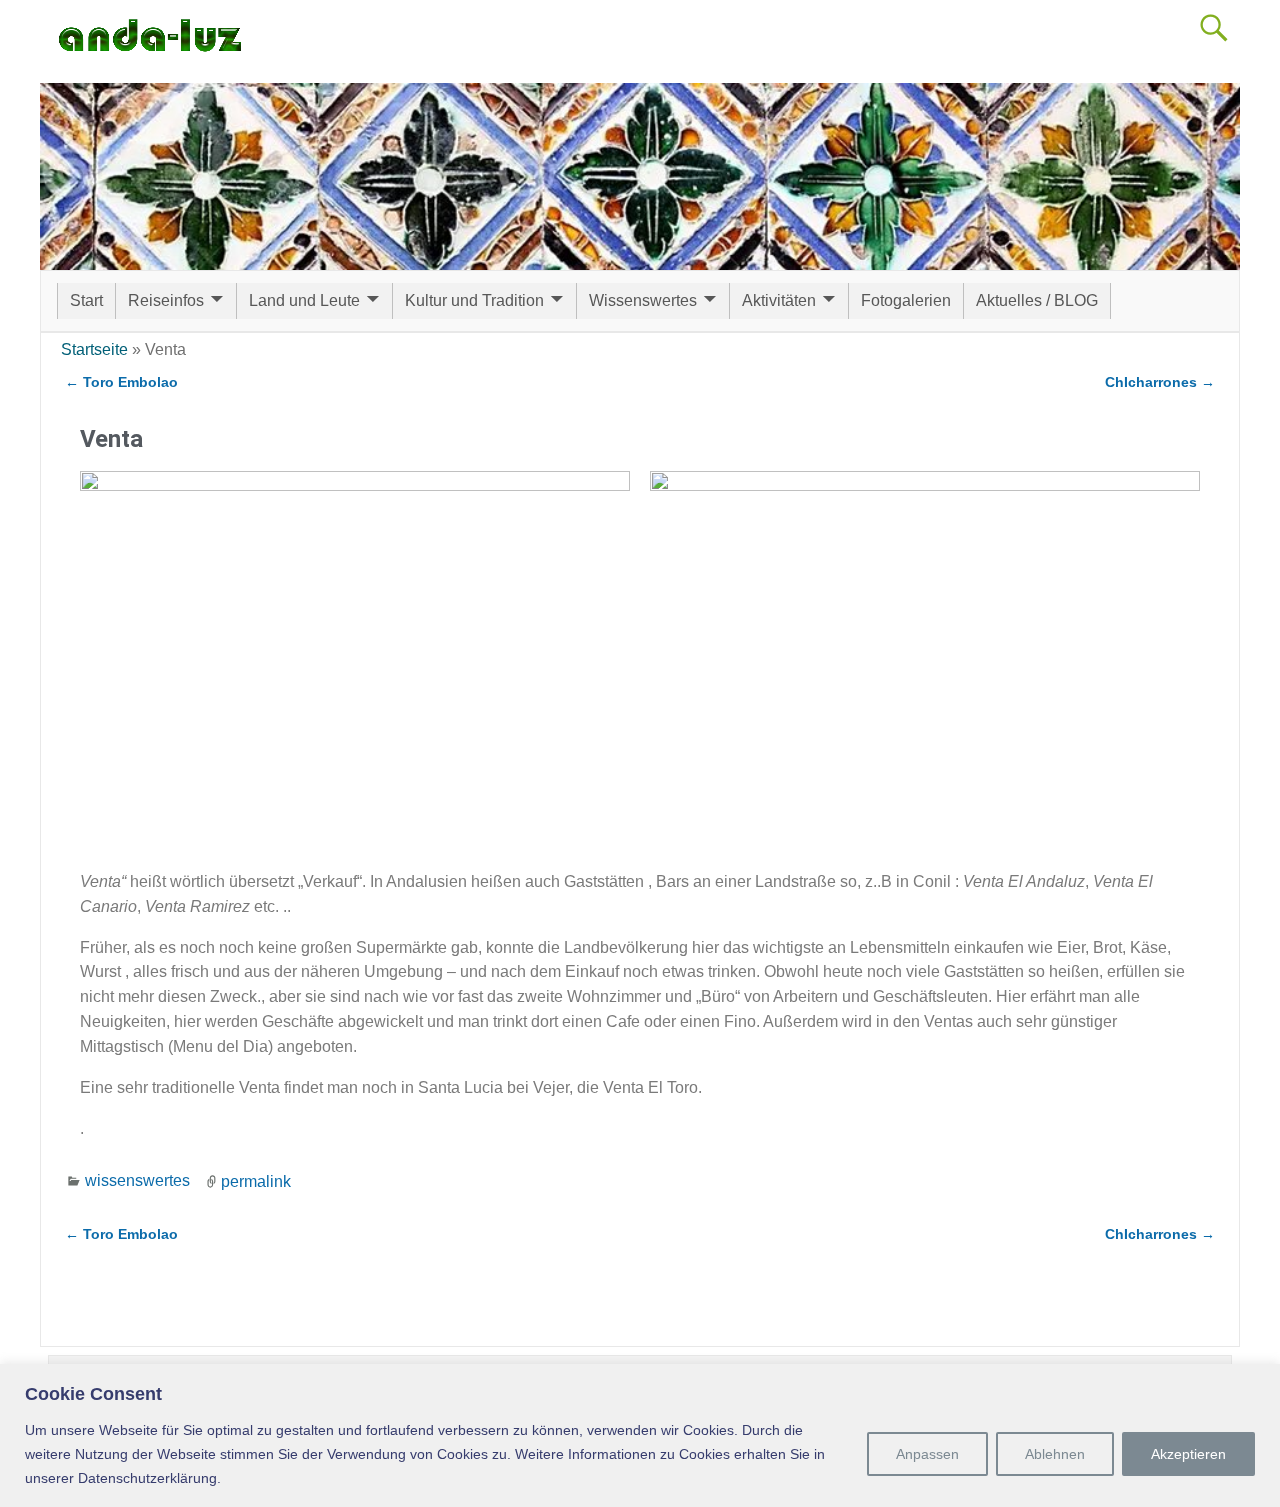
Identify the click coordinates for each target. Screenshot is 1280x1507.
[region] (640, 1435)
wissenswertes (137, 1180)
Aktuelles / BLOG (1037, 300)
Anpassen (927, 1454)
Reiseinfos (166, 300)
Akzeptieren (1188, 1454)
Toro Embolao (121, 382)
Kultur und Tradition (474, 300)
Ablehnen (1055, 1454)
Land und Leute (304, 300)
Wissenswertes (643, 300)
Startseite (94, 349)
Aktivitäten (779, 300)
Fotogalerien (906, 300)
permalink (256, 1180)
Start (86, 300)
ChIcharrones (1160, 382)
